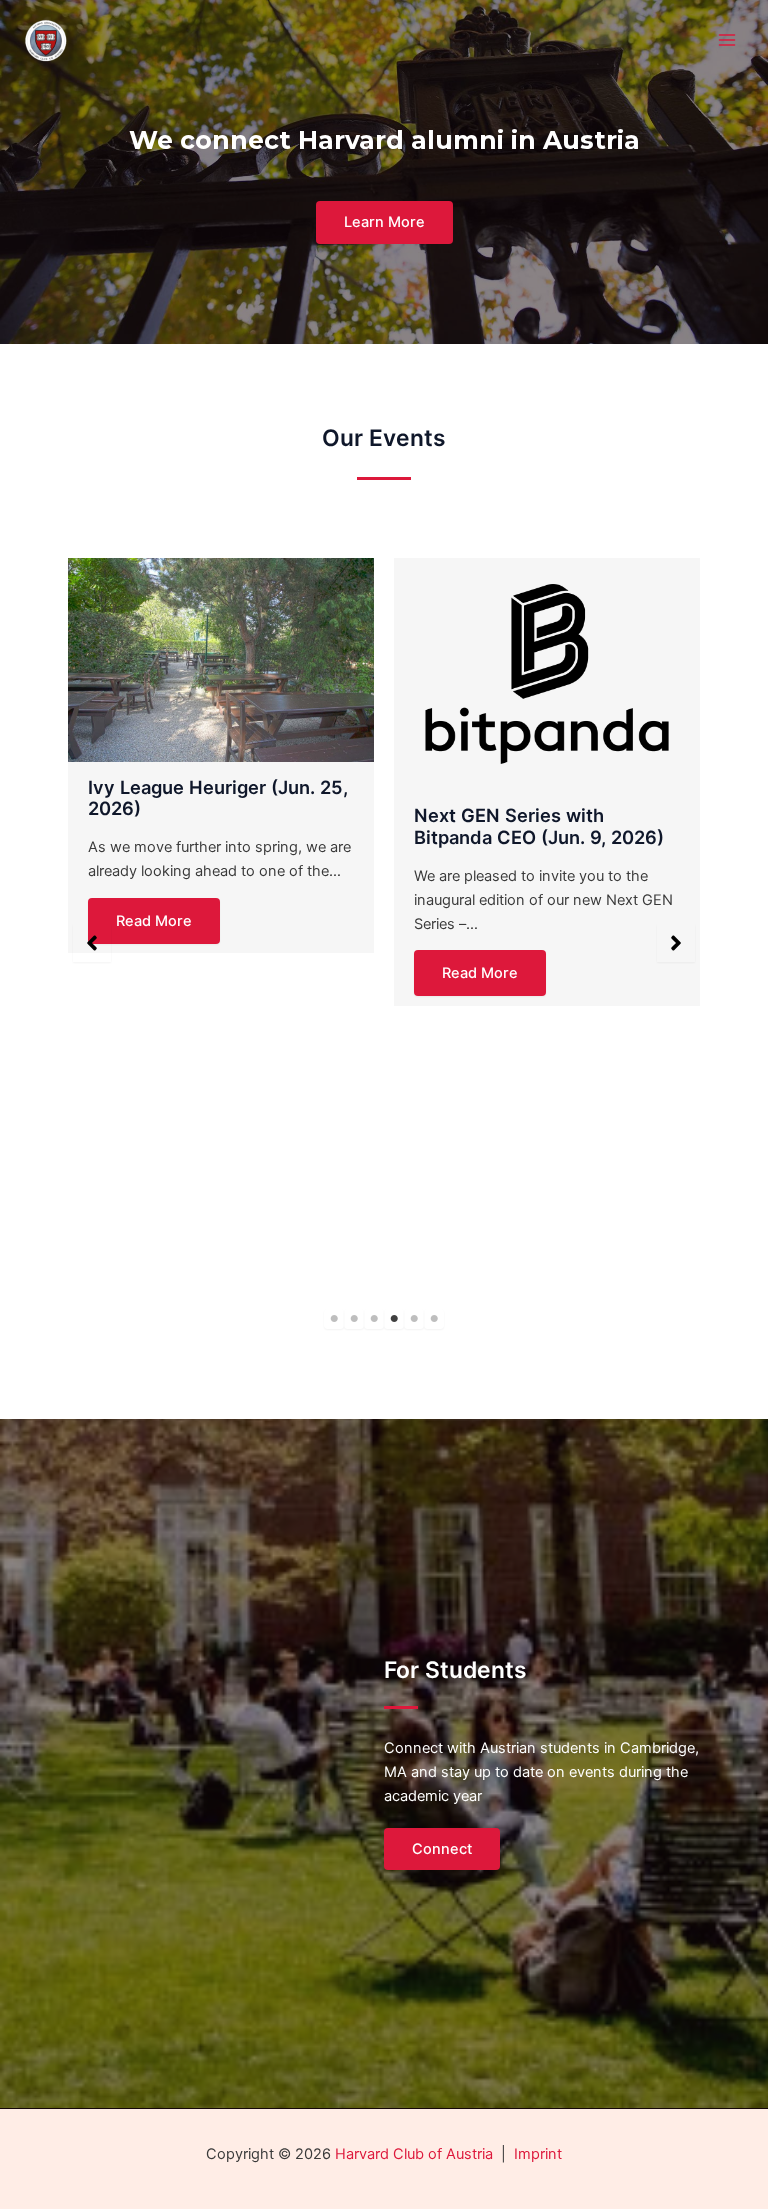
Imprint (538, 2154)
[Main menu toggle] (727, 40)
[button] (92, 943)
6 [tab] (434, 1319)
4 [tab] (394, 1319)
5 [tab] (414, 1319)
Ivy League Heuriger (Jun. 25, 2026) (218, 798)
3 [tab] (374, 1319)
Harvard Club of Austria (414, 2154)
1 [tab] (334, 1319)
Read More (154, 921)
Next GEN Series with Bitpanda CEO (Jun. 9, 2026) (539, 826)
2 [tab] (354, 1319)
